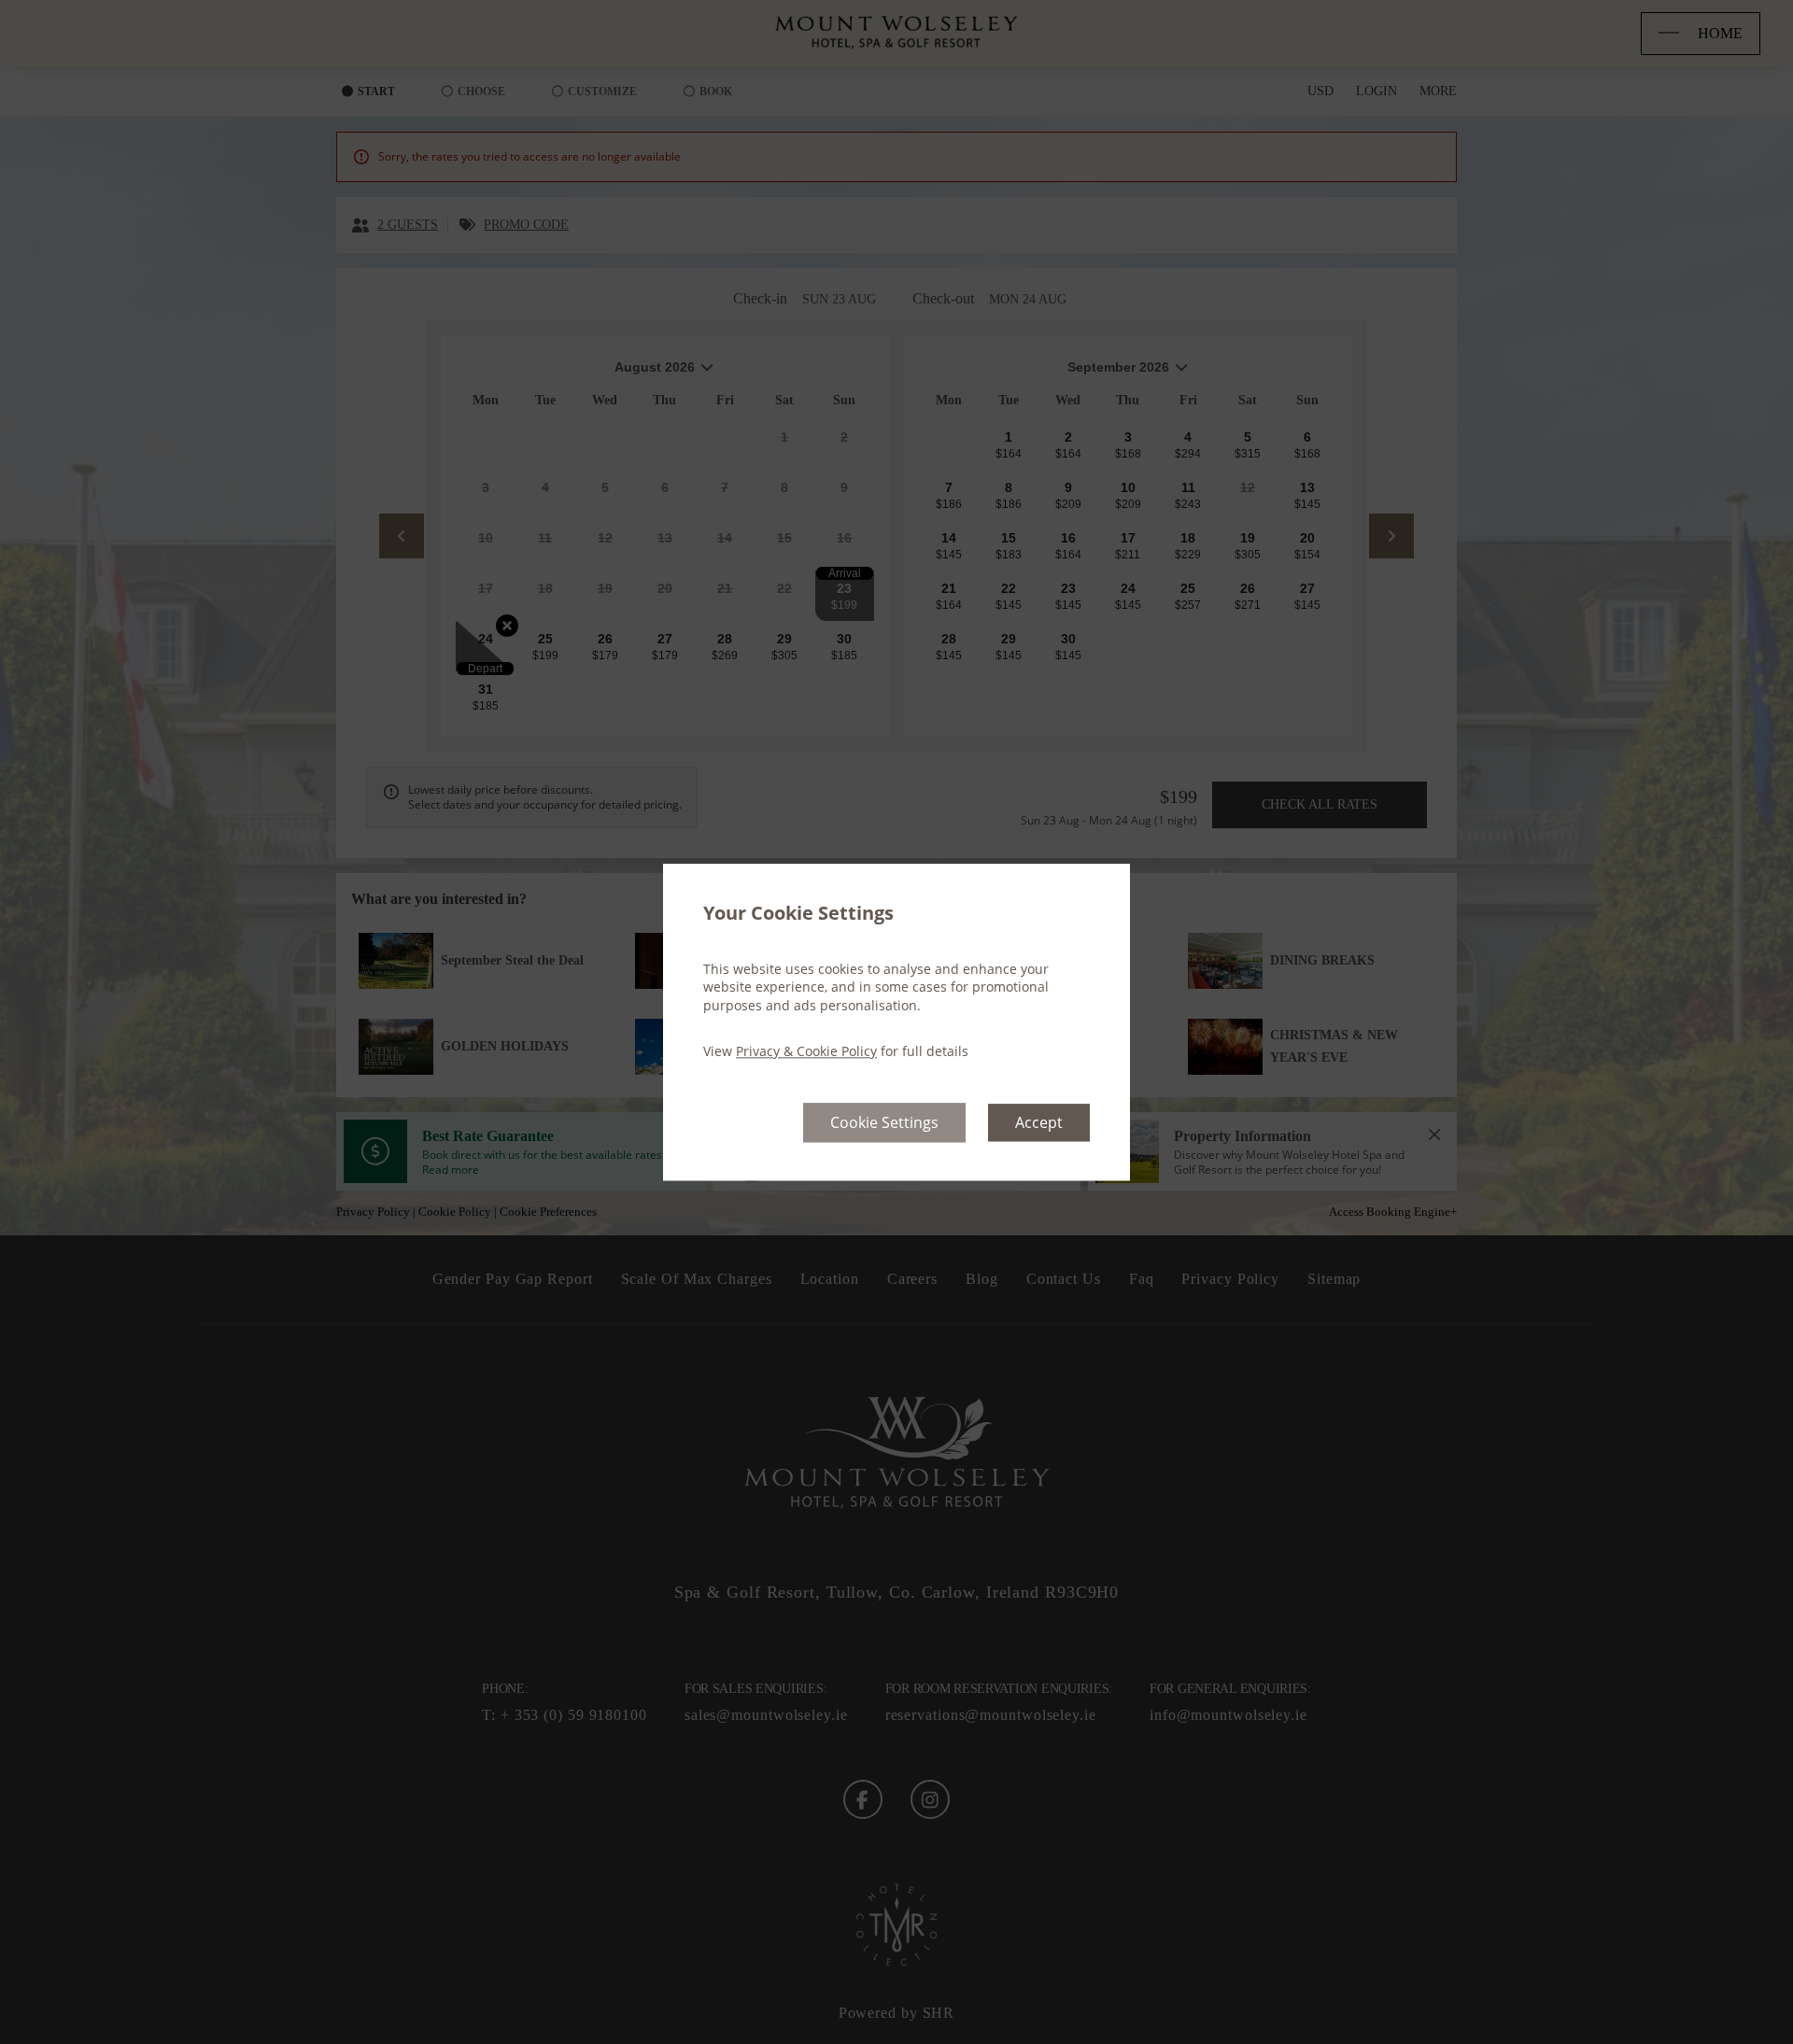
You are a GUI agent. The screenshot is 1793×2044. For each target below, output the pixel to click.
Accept (1039, 1122)
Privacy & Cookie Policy (806, 1052)
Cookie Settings (884, 1122)
